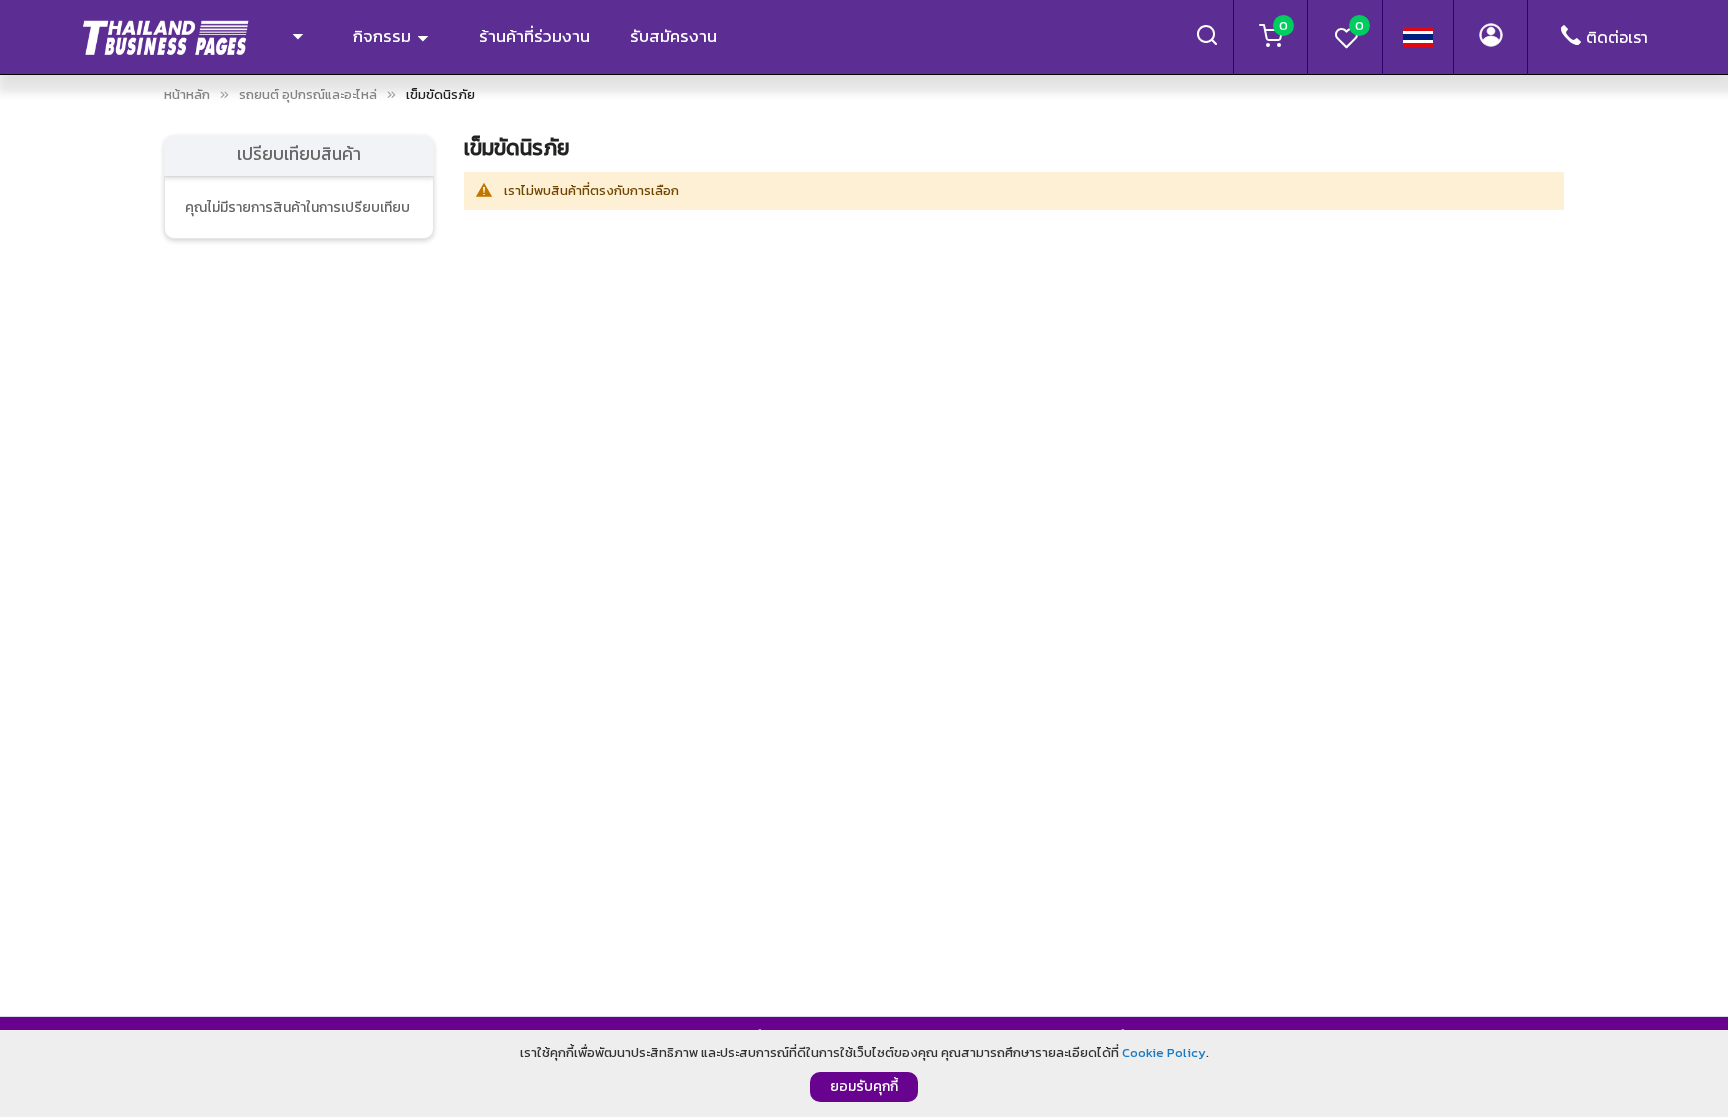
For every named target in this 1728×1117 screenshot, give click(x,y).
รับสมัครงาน (673, 36)
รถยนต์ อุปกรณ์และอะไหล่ (308, 94)
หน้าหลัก (187, 94)
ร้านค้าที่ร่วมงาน (534, 36)
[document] (864, 1073)
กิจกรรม (384, 36)
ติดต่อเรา (1617, 37)
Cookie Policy (1164, 1052)
